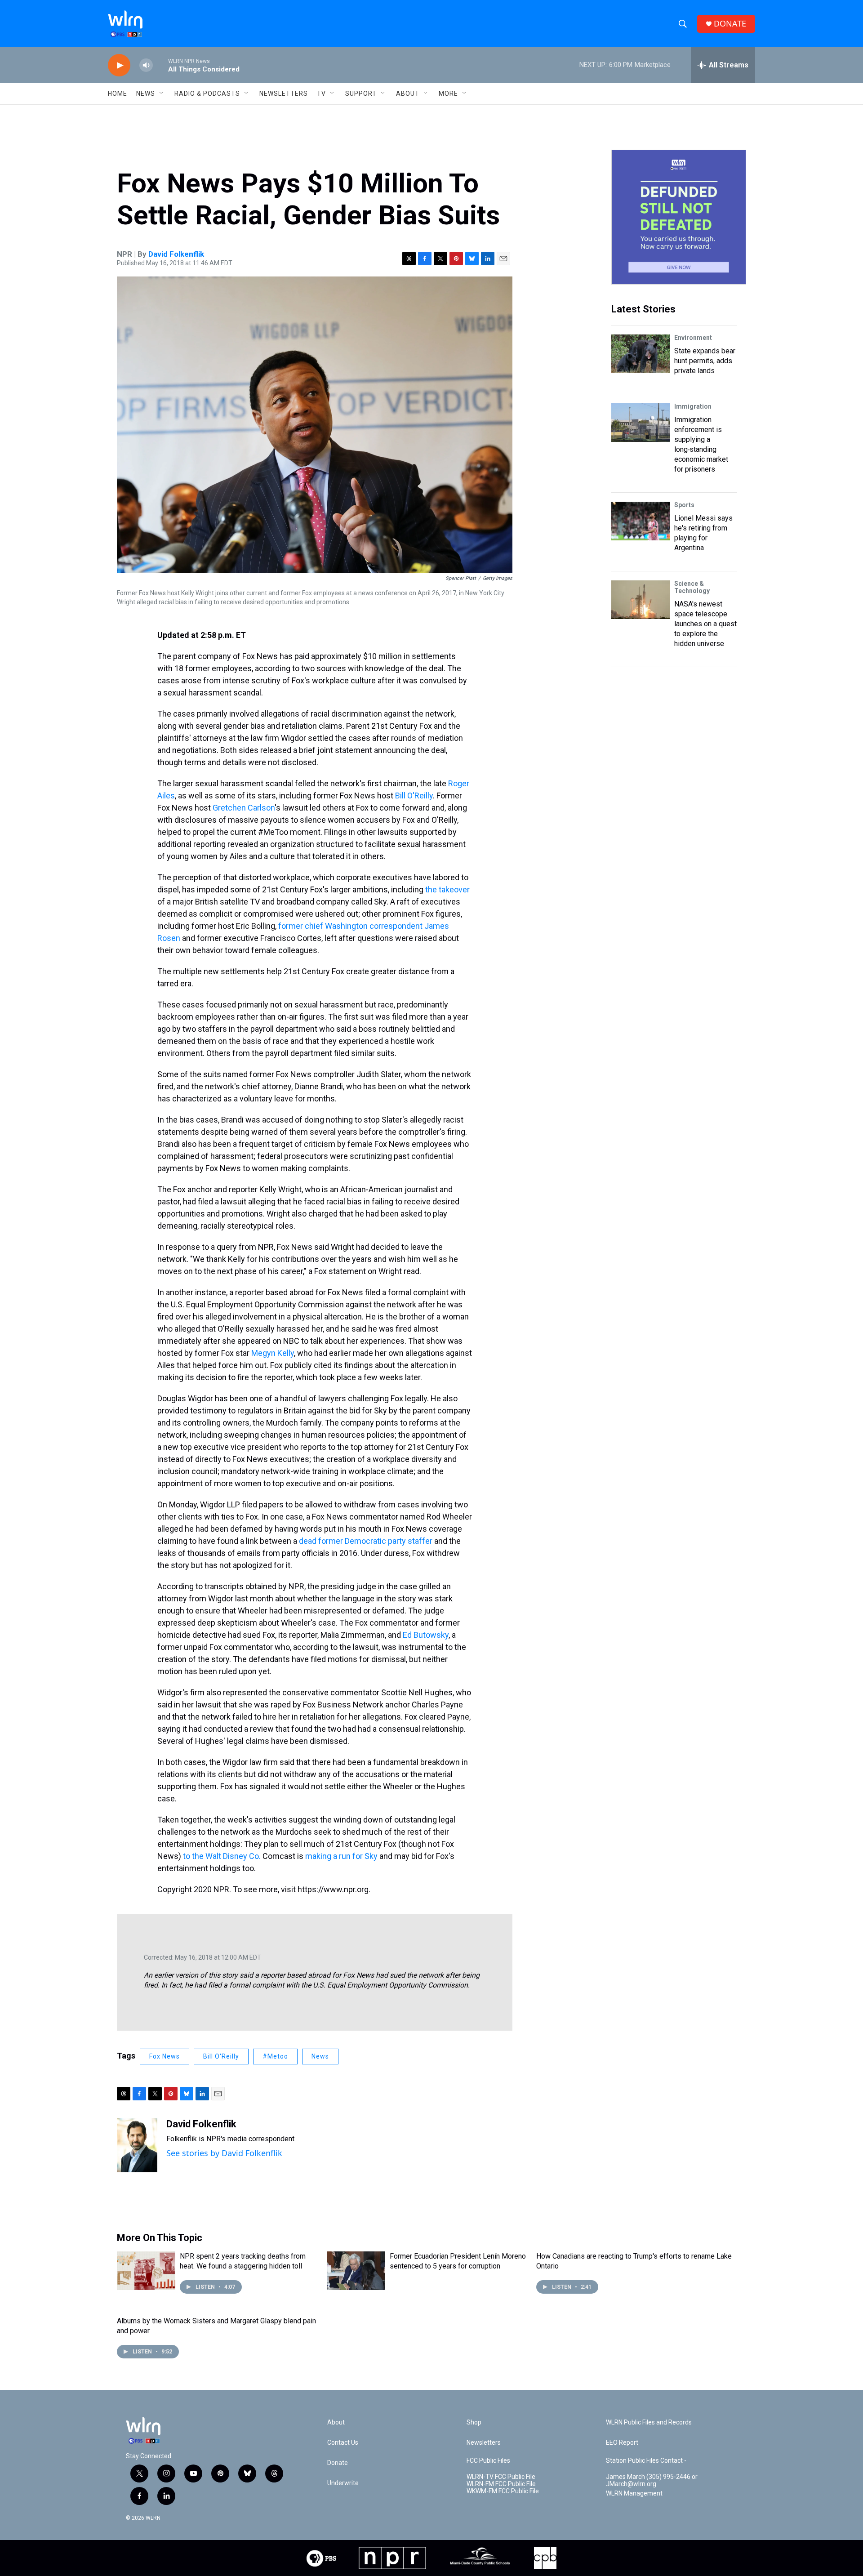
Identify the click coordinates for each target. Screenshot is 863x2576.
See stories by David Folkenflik (224, 2153)
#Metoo (275, 2056)
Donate (338, 2463)
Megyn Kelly (273, 1353)
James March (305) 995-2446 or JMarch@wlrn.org (652, 2480)
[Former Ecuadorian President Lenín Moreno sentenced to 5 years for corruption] (356, 2271)
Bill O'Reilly (414, 796)
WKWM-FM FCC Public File (503, 2491)
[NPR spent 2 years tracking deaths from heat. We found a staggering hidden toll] (146, 2271)
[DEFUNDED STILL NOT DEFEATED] (679, 217)
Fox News (165, 2056)
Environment (693, 338)
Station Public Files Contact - (646, 2461)
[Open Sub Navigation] (162, 94)
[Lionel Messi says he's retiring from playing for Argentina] (641, 521)
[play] (119, 65)
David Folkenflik (176, 254)
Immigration (693, 406)
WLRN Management (634, 2494)
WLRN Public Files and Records (649, 2422)
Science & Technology (692, 587)
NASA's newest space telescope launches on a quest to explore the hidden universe (705, 624)
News (320, 2056)
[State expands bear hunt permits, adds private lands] (641, 354)
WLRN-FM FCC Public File (501, 2484)
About (408, 94)
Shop (474, 2422)
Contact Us (343, 2443)
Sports (684, 505)
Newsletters (284, 94)
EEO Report (622, 2443)
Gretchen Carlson (244, 808)
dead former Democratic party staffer (366, 1541)
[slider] (160, 65)
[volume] (146, 65)
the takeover (447, 889)
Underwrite (343, 2483)
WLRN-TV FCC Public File (501, 2477)
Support (361, 94)
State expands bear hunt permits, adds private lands (705, 361)
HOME (118, 94)
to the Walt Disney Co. (222, 1856)
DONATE (730, 24)
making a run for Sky (341, 1856)
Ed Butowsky (426, 1635)
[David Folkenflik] (137, 2145)
